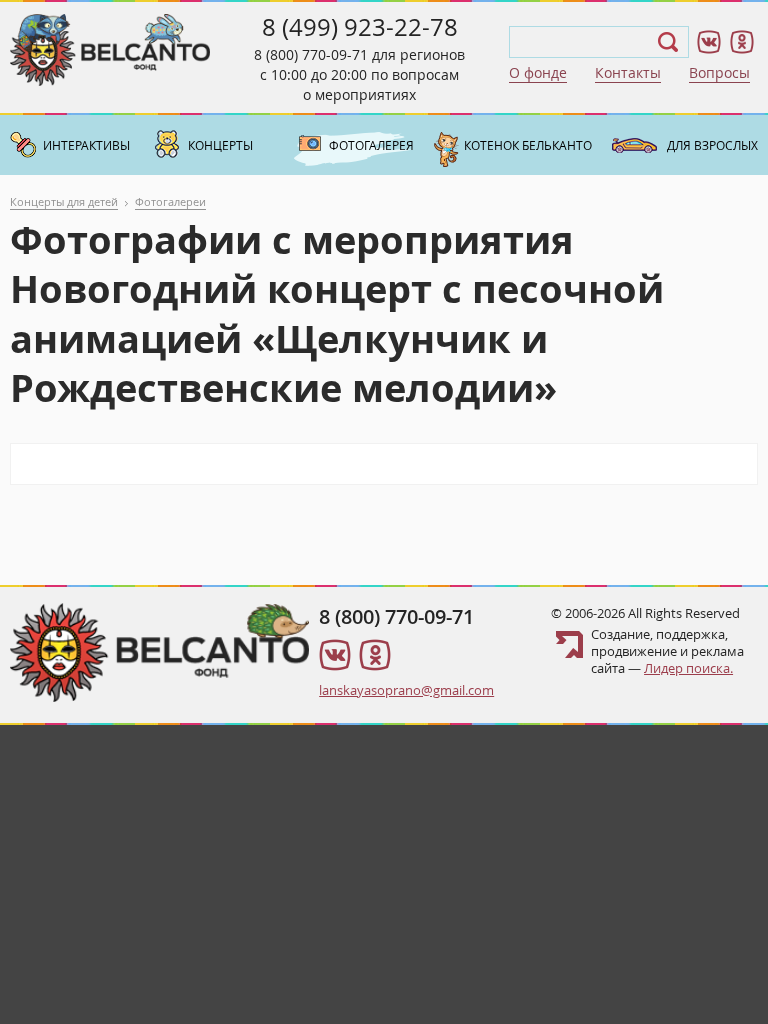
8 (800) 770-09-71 (311, 54)
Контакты (628, 72)
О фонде (538, 72)
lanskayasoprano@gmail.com (406, 690)
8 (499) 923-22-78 (360, 27)
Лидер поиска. (688, 668)
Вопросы (719, 72)
